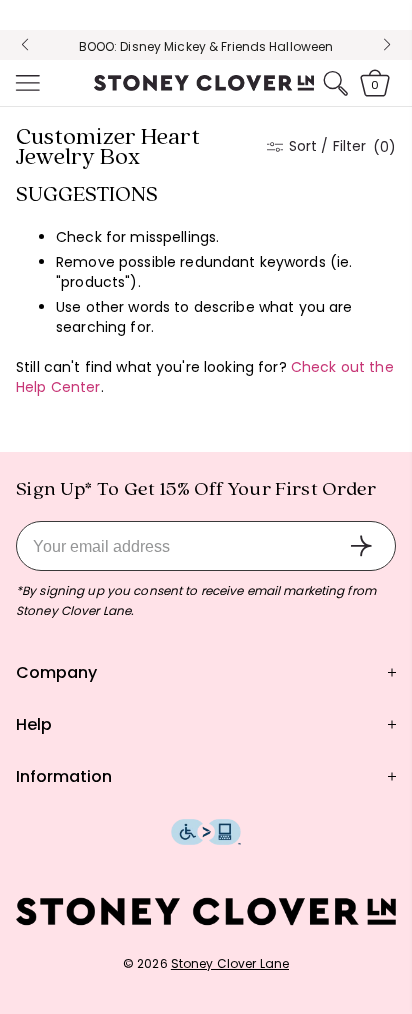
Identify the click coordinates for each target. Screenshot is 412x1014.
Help (34, 724)
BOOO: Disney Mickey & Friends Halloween (206, 46)
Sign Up (361, 546)
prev (25, 45)
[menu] (26, 83)
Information (64, 776)
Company (56, 672)
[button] (26, 83)
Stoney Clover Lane (230, 963)
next (387, 45)
